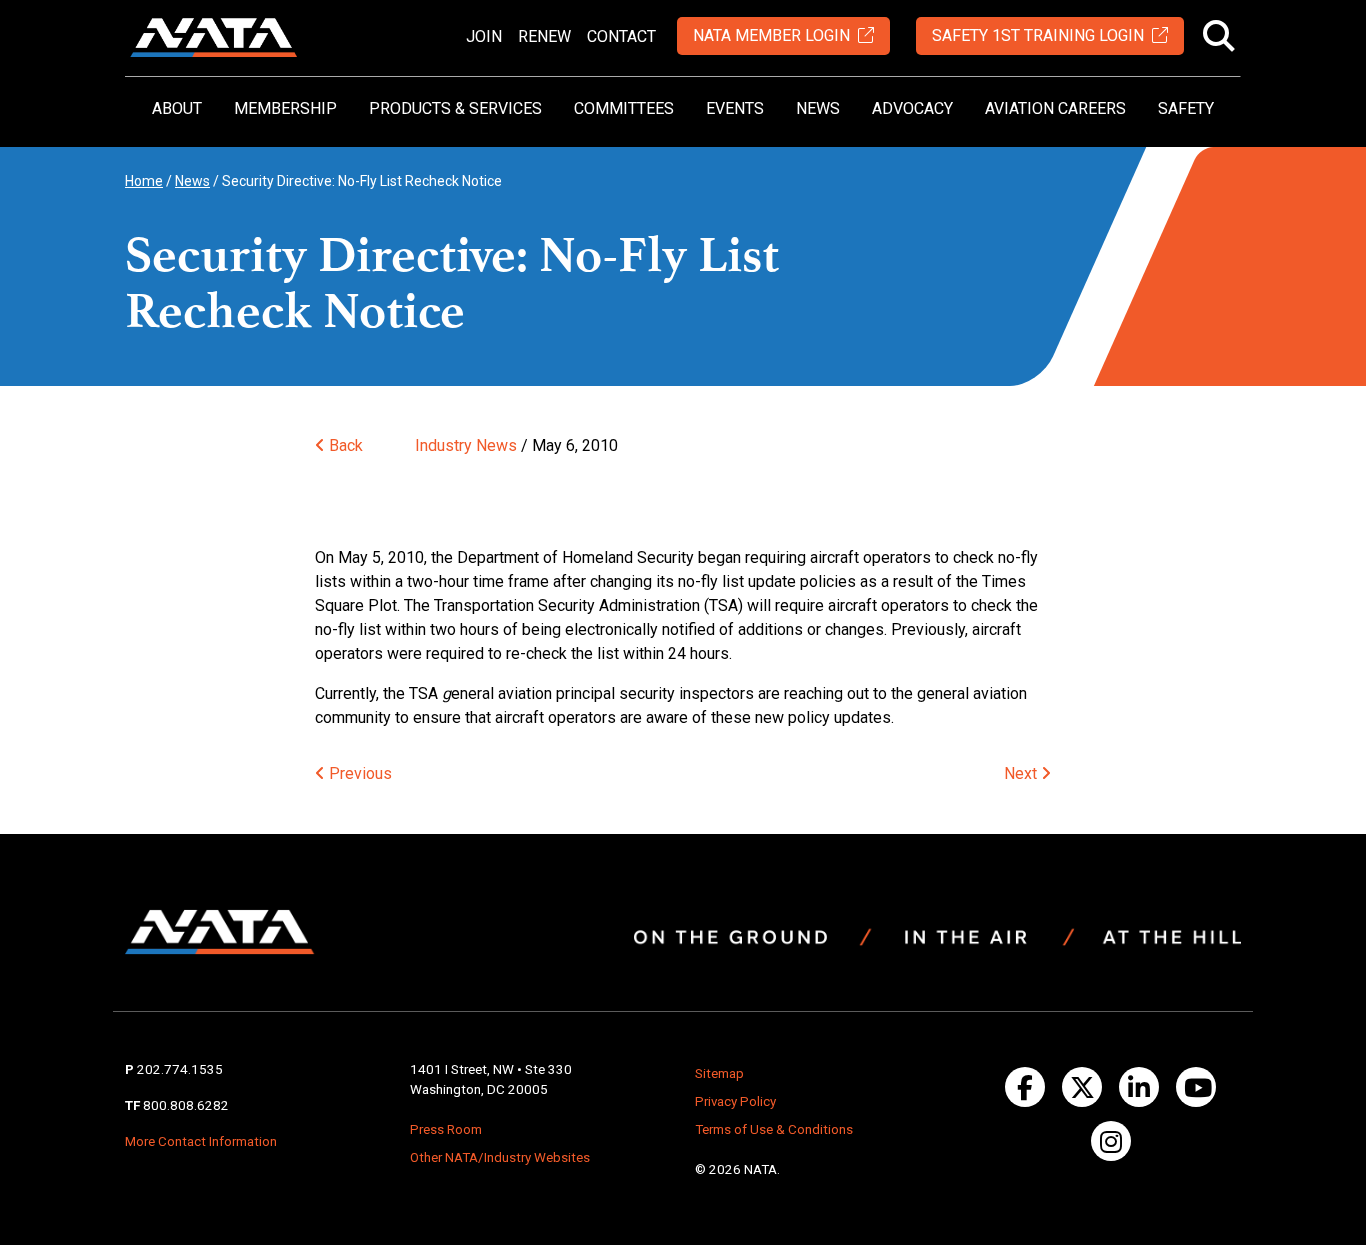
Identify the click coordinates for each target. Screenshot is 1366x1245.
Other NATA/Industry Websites (500, 1157)
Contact (621, 36)
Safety (1186, 108)
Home (144, 181)
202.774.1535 (180, 1069)
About (177, 108)
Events (735, 108)
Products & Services (455, 108)
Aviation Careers (1055, 108)
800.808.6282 (186, 1105)
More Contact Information (201, 1141)
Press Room (446, 1129)
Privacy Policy (735, 1101)
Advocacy (912, 108)
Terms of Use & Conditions (774, 1129)
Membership (285, 108)
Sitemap (719, 1073)
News (818, 108)
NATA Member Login (771, 35)
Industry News (466, 445)
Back (344, 445)
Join (484, 36)
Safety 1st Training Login (1038, 35)
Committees (624, 108)
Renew (544, 36)
